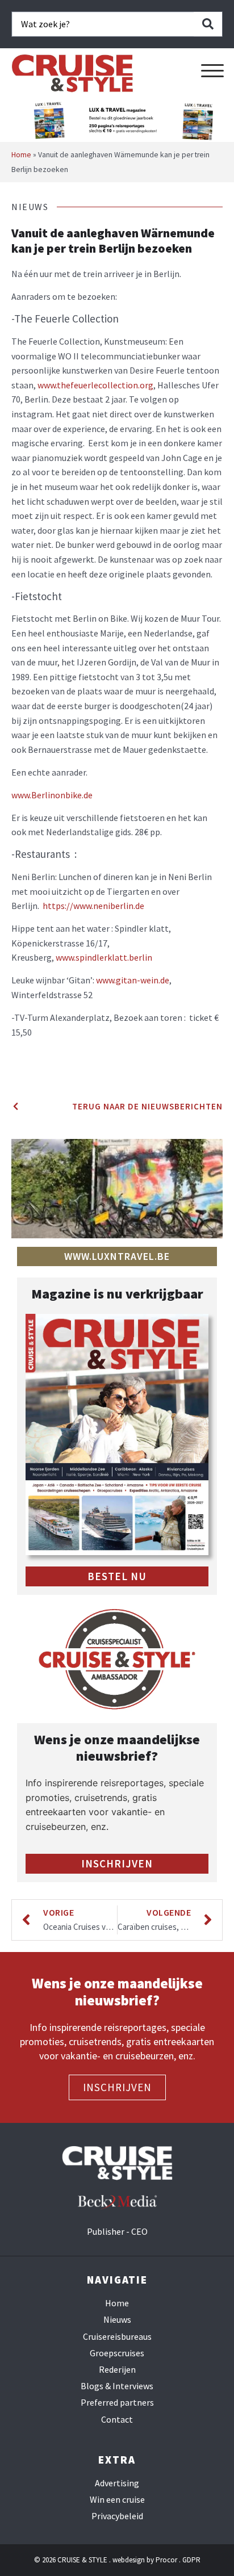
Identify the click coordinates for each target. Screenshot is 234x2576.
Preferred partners (117, 2403)
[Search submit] (208, 24)
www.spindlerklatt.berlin (104, 957)
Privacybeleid (117, 2516)
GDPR (191, 2560)
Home (21, 155)
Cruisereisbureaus (117, 2337)
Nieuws (117, 2320)
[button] (212, 71)
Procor (166, 2560)
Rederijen (117, 2370)
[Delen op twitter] (15, 1069)
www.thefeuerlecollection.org (95, 385)
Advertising (117, 2483)
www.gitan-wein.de (133, 980)
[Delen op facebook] (15, 1055)
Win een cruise (117, 2500)
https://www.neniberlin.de (93, 906)
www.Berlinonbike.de (52, 795)
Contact (117, 2420)
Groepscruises (117, 2353)
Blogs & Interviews (117, 2386)
